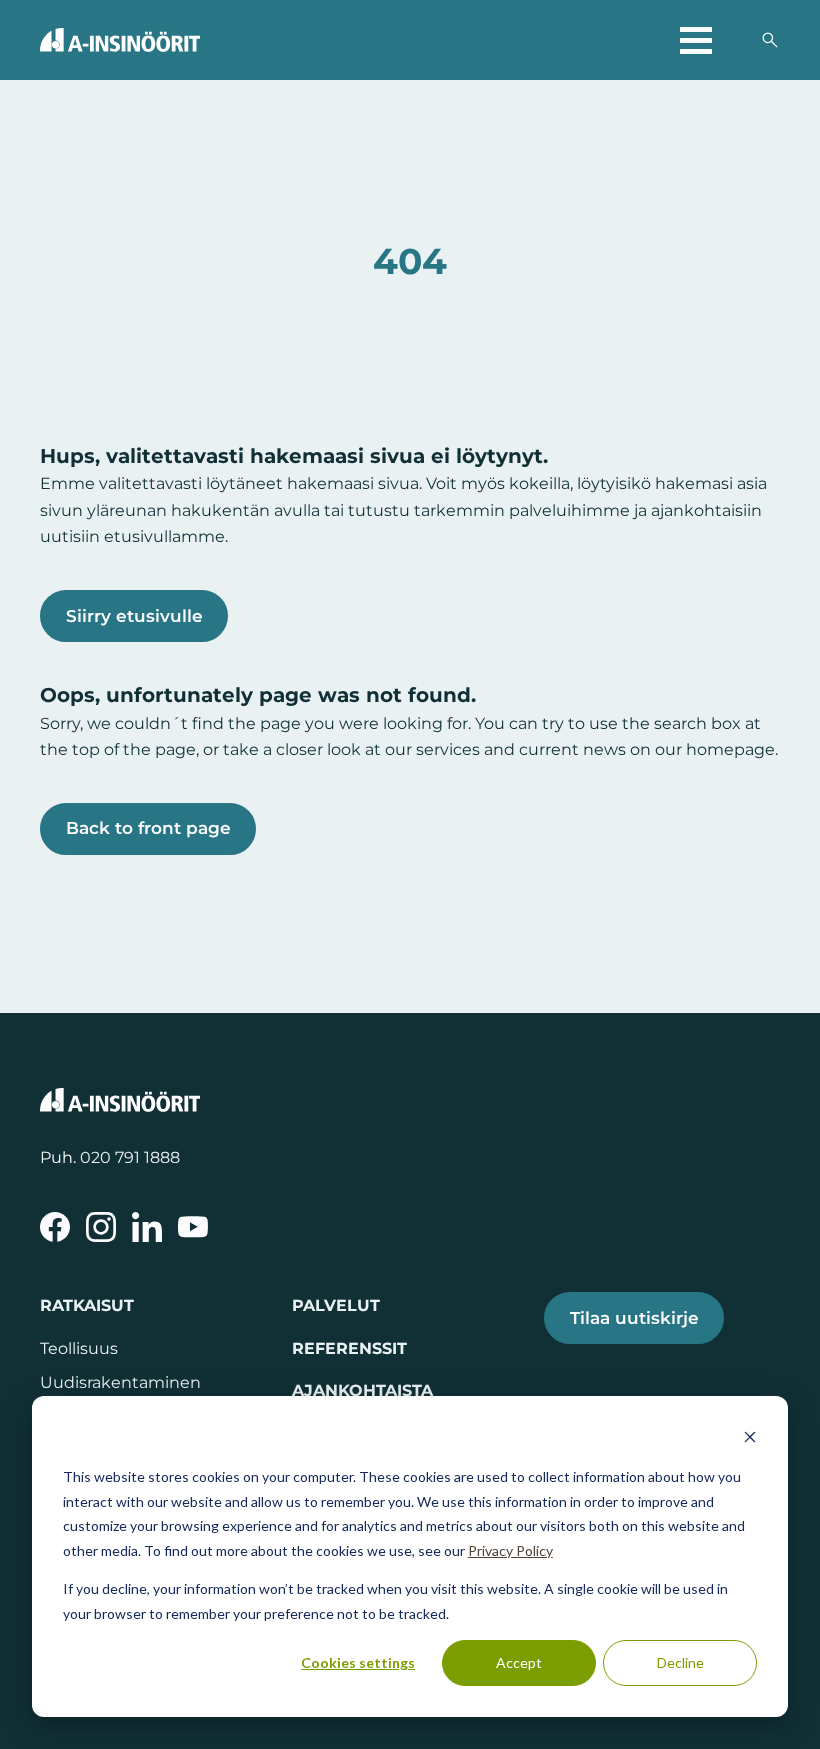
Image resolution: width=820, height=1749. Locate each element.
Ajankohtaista (362, 1390)
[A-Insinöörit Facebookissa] (55, 1227)
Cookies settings (358, 1662)
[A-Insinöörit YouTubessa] (193, 1227)
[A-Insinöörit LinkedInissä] (147, 1227)
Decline (680, 1662)
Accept (519, 1662)
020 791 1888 (130, 1157)
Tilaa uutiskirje (634, 1318)
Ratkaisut (87, 1305)
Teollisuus (79, 1348)
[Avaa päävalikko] (696, 40)
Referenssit (349, 1348)
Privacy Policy (510, 1550)
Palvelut (336, 1305)
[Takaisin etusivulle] (120, 40)
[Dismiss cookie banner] (750, 1439)
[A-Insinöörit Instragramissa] (101, 1227)
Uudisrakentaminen (120, 1382)
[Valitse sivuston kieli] (736, 40)
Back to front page (148, 828)
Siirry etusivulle (134, 616)
